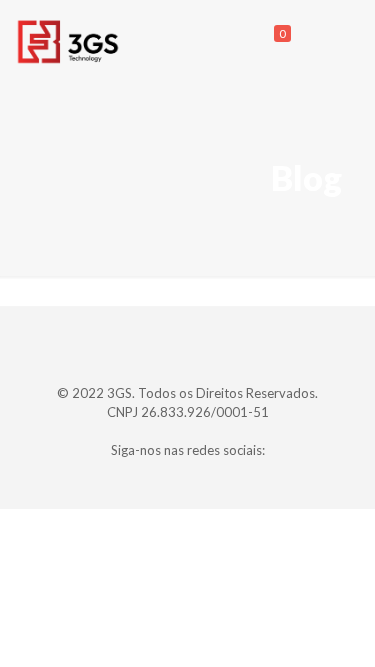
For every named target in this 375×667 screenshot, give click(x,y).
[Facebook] (160, 478)
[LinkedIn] (187, 478)
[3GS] (68, 40)
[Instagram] (214, 478)
